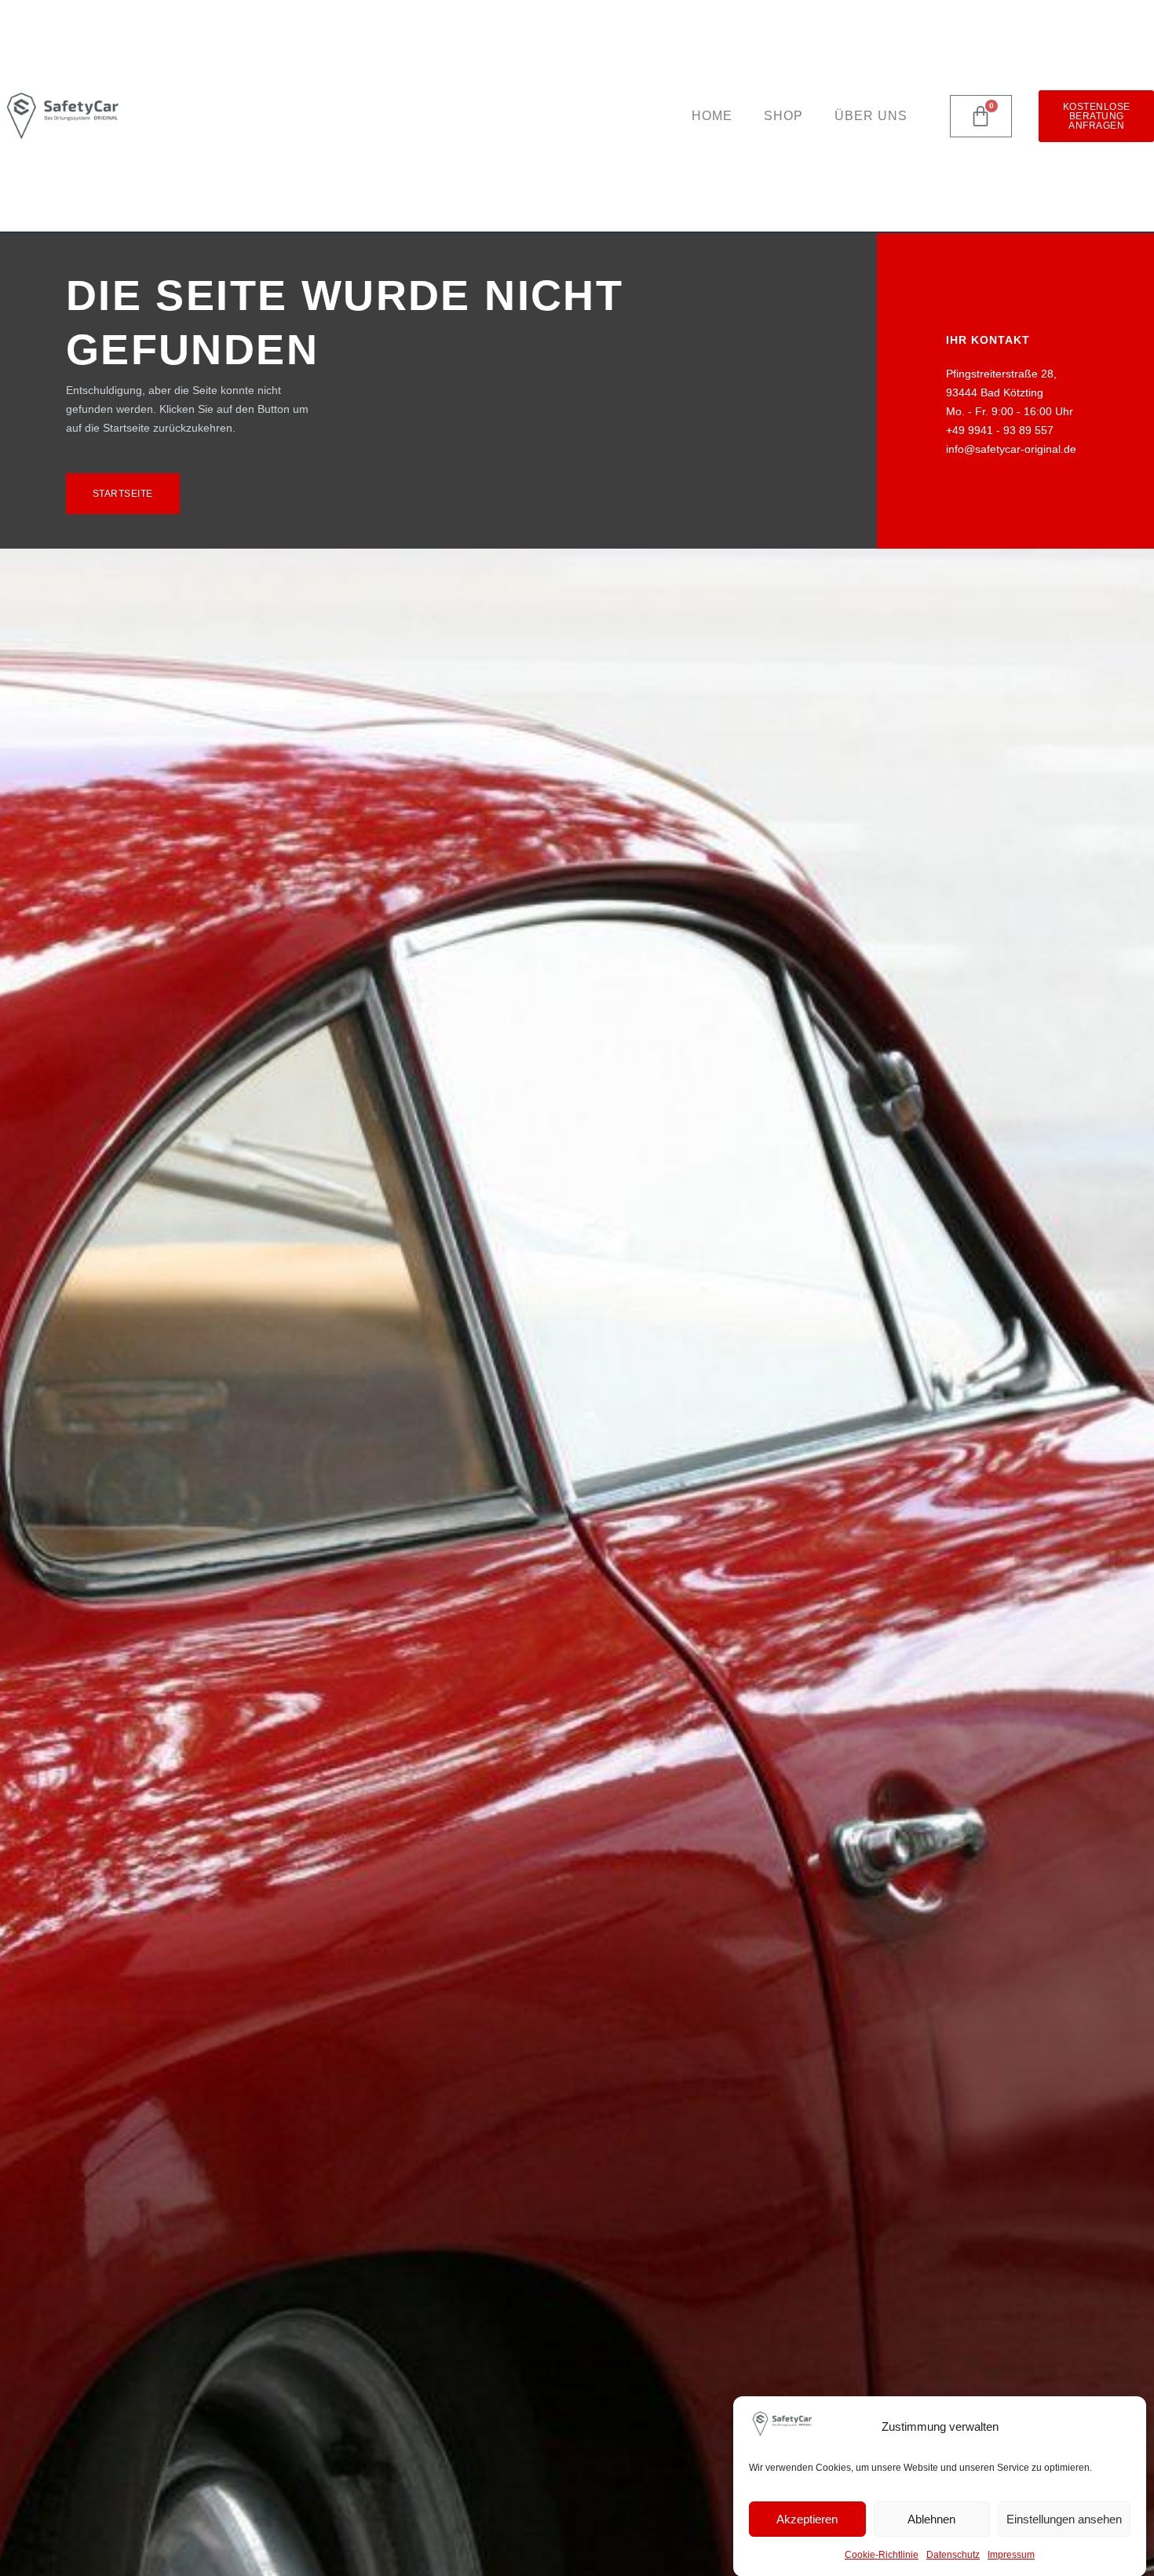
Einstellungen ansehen (1064, 2519)
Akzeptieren (807, 2519)
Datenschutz (953, 2555)
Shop (783, 116)
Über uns (871, 116)
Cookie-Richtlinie (882, 2555)
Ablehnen (931, 2519)
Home (712, 116)
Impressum (1011, 2555)
